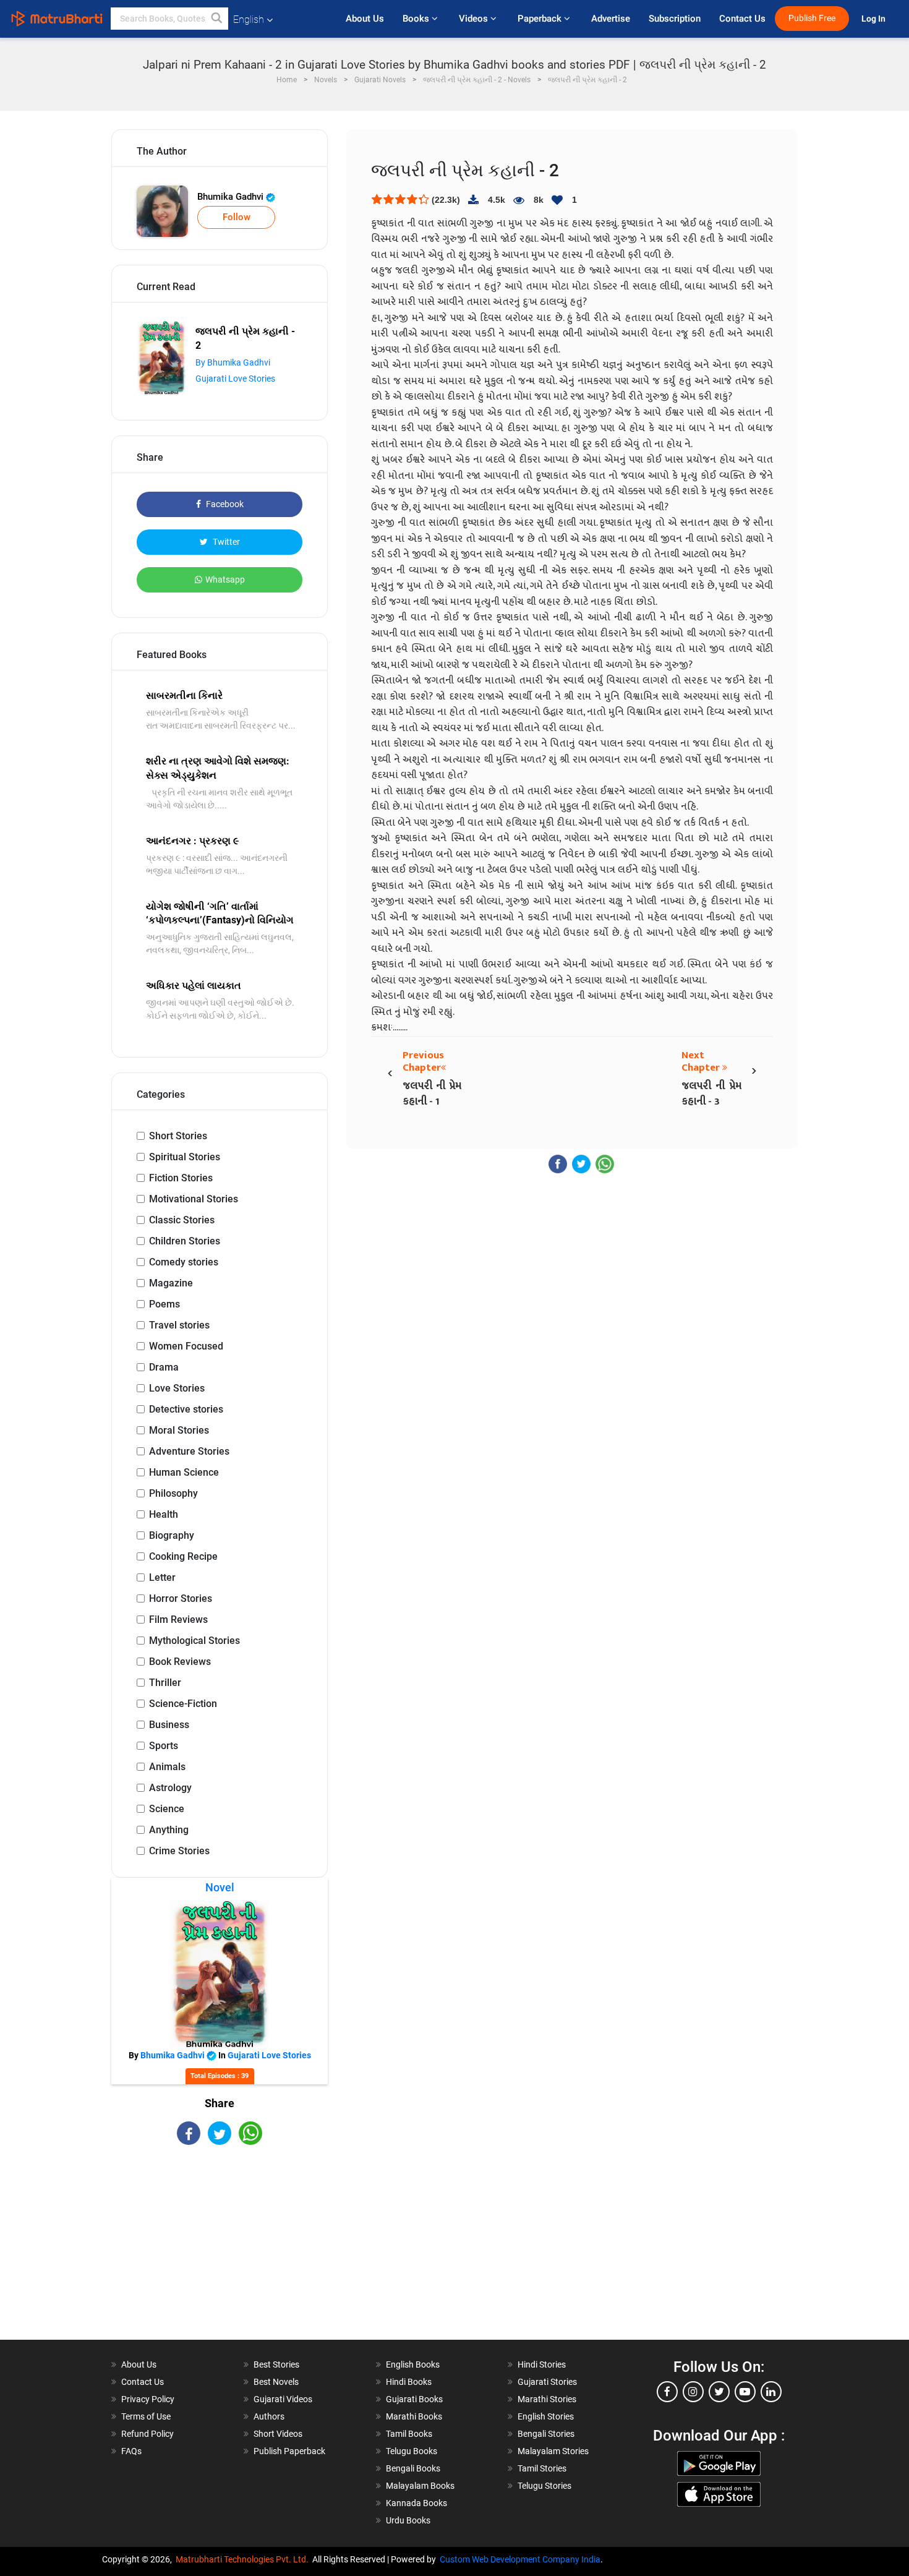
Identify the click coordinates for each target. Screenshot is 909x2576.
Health (164, 1514)
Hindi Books (409, 2382)
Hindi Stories (542, 2364)
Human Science (184, 1472)
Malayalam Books (420, 2486)
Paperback (541, 19)
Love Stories (177, 1388)
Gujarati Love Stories (235, 379)
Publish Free (812, 18)
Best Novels (276, 2382)
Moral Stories (179, 1430)
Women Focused (186, 1346)
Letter (162, 1577)
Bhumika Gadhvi (232, 197)
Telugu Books (412, 2451)
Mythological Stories (194, 1641)
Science (167, 1809)
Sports (164, 1746)
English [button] (249, 19)
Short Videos (278, 2434)
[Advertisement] (220, 2253)
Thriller (165, 1683)
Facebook (224, 504)
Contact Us (742, 19)
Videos (475, 19)
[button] (217, 19)
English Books (413, 2364)
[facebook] (667, 2392)
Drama (164, 1367)
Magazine (171, 1283)
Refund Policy (147, 2434)
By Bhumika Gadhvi (233, 362)
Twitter (225, 542)
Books (417, 19)
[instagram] (693, 2392)
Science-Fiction (183, 1704)
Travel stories (179, 1325)
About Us (365, 19)
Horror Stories (181, 1598)
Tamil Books (409, 2434)
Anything (169, 1830)
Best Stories (276, 2364)
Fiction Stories (181, 1178)
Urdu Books (408, 2520)
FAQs (131, 2451)
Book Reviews (180, 1662)
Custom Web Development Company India (520, 2559)
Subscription (675, 19)
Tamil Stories (542, 2468)
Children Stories (185, 1241)
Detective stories (186, 1409)
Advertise (611, 19)
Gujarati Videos (283, 2399)
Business (169, 1725)
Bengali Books (413, 2468)
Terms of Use (146, 2416)
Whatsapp (225, 580)
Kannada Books (416, 2503)
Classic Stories (182, 1220)
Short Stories (178, 1136)
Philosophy (173, 1493)
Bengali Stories (546, 2434)
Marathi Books (414, 2416)
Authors (269, 2416)
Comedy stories (184, 1262)
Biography (172, 1535)
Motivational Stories (194, 1199)
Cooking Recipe (183, 1556)
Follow (237, 217)
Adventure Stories (189, 1451)
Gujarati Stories (547, 2382)
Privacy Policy (148, 2399)
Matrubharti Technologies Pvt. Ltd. (244, 2559)
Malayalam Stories (553, 2451)
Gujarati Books (414, 2399)
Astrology (170, 1788)
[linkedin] (771, 2392)
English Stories (546, 2416)
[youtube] (745, 2392)
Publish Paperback (289, 2451)
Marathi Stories (547, 2399)
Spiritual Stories (185, 1157)
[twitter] (719, 2392)
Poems (164, 1304)
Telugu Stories (544, 2486)
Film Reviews (178, 1620)
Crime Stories (179, 1851)
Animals (167, 1767)
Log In (874, 19)
